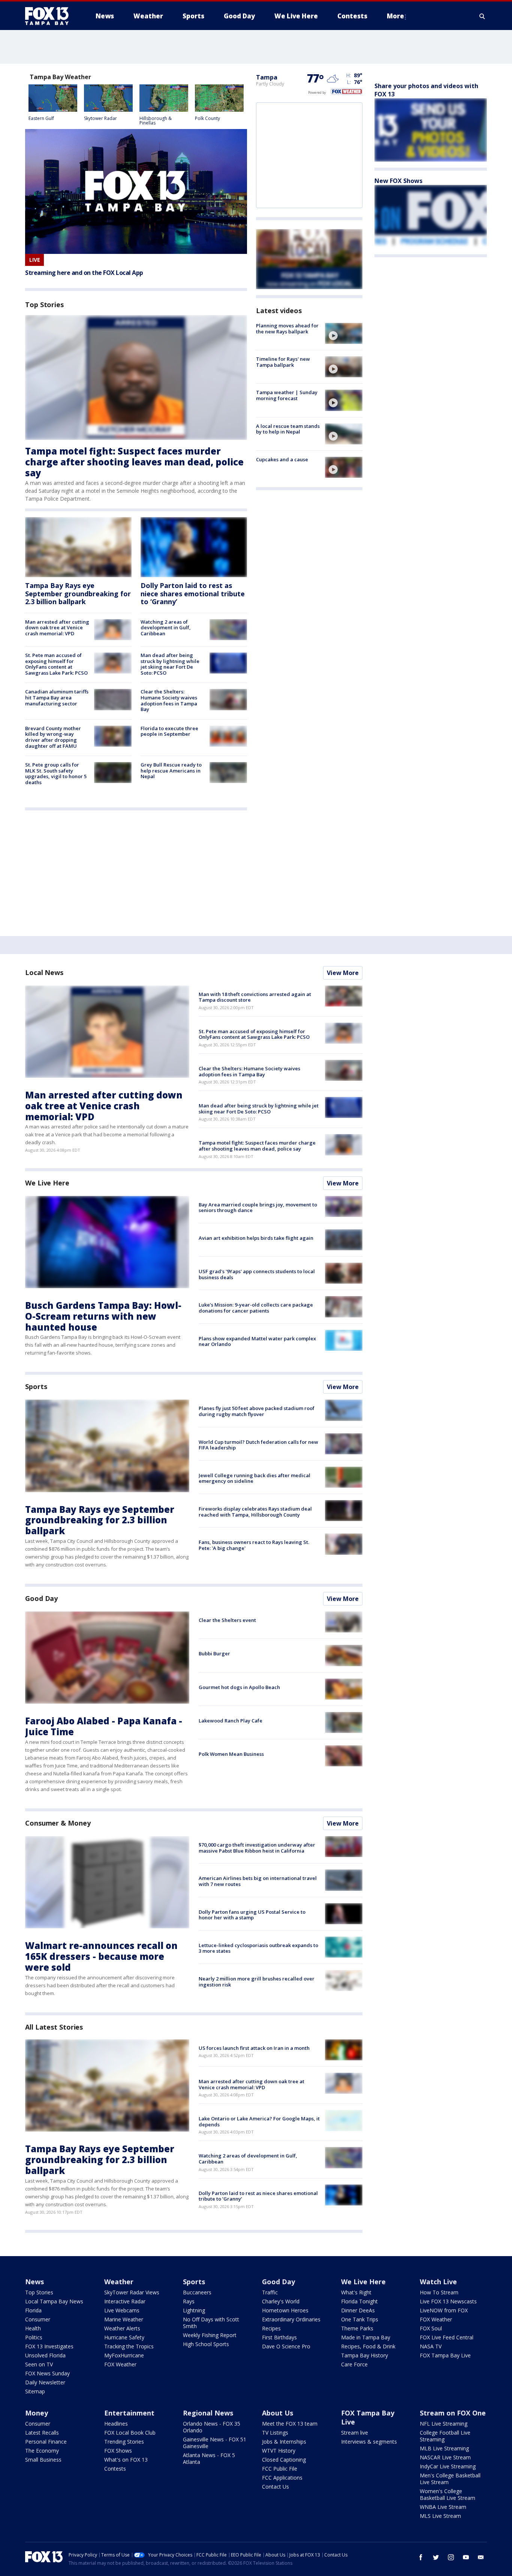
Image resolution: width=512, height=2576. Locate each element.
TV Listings (275, 2433)
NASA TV (431, 2346)
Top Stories (39, 2292)
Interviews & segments (369, 2442)
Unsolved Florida (45, 2355)
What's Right (356, 2292)
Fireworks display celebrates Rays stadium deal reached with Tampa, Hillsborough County (255, 1512)
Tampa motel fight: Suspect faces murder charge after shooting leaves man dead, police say (134, 462)
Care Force (354, 2364)
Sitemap (35, 2391)
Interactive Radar (125, 2301)
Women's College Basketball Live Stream (448, 2494)
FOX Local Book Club (130, 2433)
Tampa (267, 77)
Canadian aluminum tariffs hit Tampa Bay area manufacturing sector (57, 697)
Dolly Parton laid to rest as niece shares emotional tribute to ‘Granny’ (193, 593)
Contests (115, 2469)
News (34, 2282)
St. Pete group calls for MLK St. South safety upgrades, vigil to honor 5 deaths (56, 773)
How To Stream (439, 2292)
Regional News (208, 2413)
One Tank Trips (360, 2319)
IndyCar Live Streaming (448, 2466)
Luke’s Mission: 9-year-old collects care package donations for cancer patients (256, 1308)
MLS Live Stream (440, 2516)
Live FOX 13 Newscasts (448, 2301)
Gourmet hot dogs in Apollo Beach (239, 1687)
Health (33, 2328)
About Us (278, 2413)
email (481, 2557)
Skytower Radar (100, 118)
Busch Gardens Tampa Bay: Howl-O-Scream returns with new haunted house (103, 1316)
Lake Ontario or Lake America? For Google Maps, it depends (259, 2121)
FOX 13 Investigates (49, 2346)
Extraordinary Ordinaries (291, 2319)
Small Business (43, 2460)
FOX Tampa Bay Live (445, 2355)
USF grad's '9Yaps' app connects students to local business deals (257, 1274)
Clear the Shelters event (227, 1620)
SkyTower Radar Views (132, 2292)
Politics (34, 2337)
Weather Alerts (122, 2328)
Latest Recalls (42, 2433)
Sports (36, 1386)
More (395, 16)
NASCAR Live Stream (445, 2457)
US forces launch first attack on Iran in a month (254, 2048)
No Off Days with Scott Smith (211, 2323)
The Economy (42, 2451)
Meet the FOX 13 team (290, 2424)
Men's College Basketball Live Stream (450, 2479)
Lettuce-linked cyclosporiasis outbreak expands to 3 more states (258, 1948)
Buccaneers (197, 2292)
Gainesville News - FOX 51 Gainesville (215, 2443)
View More (343, 973)
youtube (466, 2557)
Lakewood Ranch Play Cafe (231, 1721)
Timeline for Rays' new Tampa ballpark (283, 362)
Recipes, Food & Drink (368, 2346)
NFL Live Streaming (444, 2424)
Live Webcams (122, 2310)
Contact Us (275, 2487)
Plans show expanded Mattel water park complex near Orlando (257, 1341)
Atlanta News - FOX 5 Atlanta (209, 2458)
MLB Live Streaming (444, 2448)
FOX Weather (120, 2364)
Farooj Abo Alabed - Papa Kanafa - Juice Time (104, 1726)
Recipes (271, 2328)
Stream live (355, 2433)
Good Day (41, 1598)
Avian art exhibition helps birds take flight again (256, 1238)
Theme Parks (357, 2328)
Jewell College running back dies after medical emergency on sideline (255, 1478)
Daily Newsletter (45, 2382)
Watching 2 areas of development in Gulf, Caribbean (166, 628)
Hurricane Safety (124, 2337)
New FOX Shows (398, 181)
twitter (436, 2557)
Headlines (116, 2424)
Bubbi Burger (214, 1653)
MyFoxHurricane (124, 2355)
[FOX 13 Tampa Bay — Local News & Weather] (50, 16)
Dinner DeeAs (358, 2310)
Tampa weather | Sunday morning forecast (287, 395)
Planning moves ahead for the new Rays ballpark (287, 329)
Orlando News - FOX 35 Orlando (212, 2427)
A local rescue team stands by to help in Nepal (288, 429)
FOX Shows (118, 2451)
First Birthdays (279, 2337)
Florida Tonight (359, 2301)
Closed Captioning (284, 2460)
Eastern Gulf (41, 118)
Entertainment (129, 2413)
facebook (421, 2557)
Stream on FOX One (453, 2413)
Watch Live (438, 2282)
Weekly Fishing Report (210, 2335)
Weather (119, 2282)
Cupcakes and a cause (282, 459)
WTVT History (279, 2451)
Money (37, 2413)
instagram (451, 2557)
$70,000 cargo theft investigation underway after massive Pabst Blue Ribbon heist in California (257, 1848)
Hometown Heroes (285, 2310)
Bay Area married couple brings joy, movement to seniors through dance (258, 1208)
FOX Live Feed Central (447, 2337)
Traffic (270, 2292)
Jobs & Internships (284, 2442)
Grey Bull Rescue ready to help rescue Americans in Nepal (171, 770)
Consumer (38, 2319)
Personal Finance (46, 2442)
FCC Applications (282, 2478)
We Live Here (47, 1183)
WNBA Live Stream (443, 2507)
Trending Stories (124, 2442)
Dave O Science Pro (286, 2346)
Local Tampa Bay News (54, 2301)
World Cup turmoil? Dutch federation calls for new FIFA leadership (258, 1445)
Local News (44, 972)
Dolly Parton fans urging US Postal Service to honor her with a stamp (252, 1915)
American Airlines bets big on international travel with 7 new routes (258, 1881)
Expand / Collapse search (482, 16)
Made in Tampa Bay (366, 2337)
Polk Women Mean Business (231, 1754)
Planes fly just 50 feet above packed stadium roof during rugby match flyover (257, 1411)
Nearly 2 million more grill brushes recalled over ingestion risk (257, 1982)
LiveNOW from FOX (444, 2310)
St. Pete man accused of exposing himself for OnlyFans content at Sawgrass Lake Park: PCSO (56, 664)
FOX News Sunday (47, 2373)
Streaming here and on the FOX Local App (84, 273)
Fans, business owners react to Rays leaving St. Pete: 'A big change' (254, 1545)
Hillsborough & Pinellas (156, 121)
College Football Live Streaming (445, 2436)
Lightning (194, 2310)
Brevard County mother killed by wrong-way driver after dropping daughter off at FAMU (53, 737)
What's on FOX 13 (126, 2460)
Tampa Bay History (365, 2355)
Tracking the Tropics (129, 2346)
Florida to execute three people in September (169, 731)
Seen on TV (39, 2364)
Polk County (207, 118)
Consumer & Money (58, 1823)
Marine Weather (124, 2319)
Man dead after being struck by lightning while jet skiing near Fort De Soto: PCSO (170, 664)
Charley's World (281, 2301)
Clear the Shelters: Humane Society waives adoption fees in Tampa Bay (169, 700)
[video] (344, 333)
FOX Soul (431, 2328)
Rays (189, 2301)
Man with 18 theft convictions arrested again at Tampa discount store (255, 997)
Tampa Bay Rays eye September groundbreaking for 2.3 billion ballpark (78, 593)
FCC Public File (280, 2469)
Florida (33, 2310)
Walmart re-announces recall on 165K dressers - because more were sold (101, 1956)
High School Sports (206, 2344)
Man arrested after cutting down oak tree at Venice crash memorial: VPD (57, 628)
